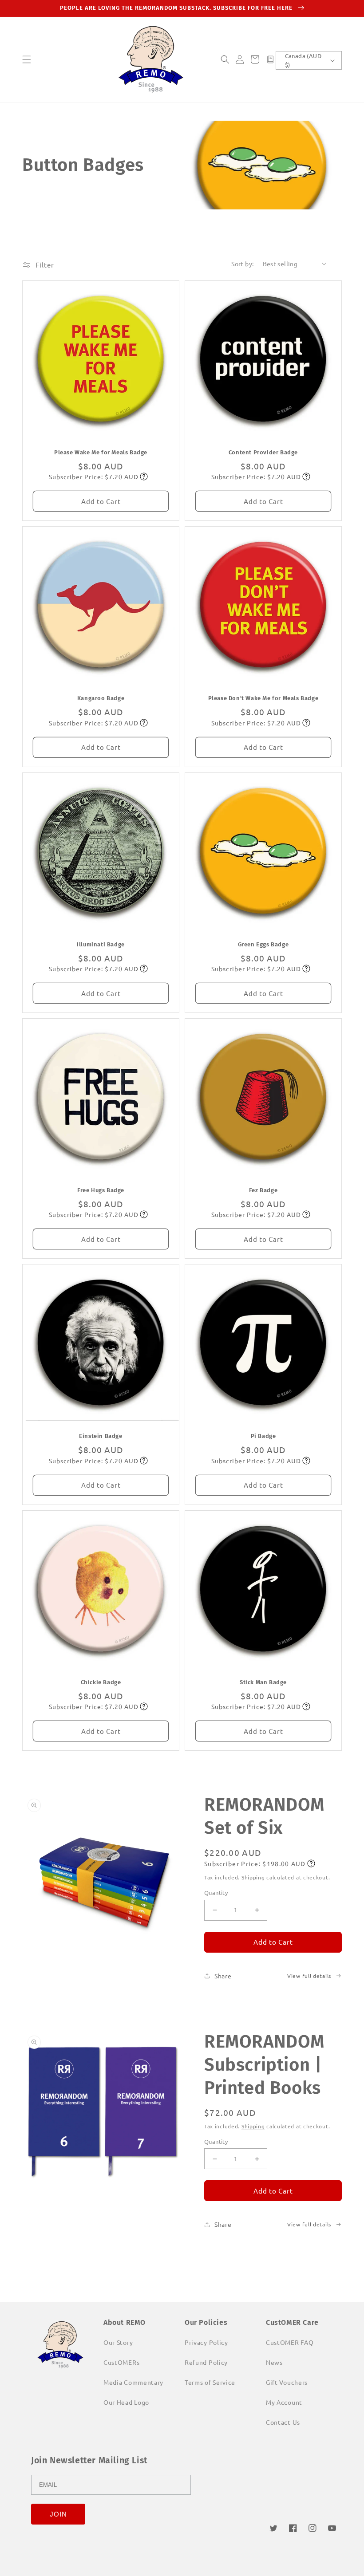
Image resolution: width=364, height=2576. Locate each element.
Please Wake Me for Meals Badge (101, 452)
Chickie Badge (101, 1682)
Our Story (118, 2342)
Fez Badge (263, 1190)
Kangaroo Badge (101, 698)
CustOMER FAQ (290, 2342)
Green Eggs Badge (263, 944)
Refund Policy (206, 2362)
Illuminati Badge (101, 944)
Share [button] (223, 1976)
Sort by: (242, 264)
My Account (284, 2402)
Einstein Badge (101, 1436)
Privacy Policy (206, 2342)
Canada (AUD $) (303, 60)
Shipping (253, 1877)
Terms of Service (210, 2382)
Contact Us (283, 2422)
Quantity (216, 1893)
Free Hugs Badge (101, 1190)
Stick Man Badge (263, 1682)
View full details (309, 1976)
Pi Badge (263, 1436)
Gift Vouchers (287, 2382)
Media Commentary (133, 2382)
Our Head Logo (126, 2402)
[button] (27, 59)
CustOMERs (121, 2362)
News (274, 2362)
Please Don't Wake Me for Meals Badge (263, 698)
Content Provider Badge (263, 452)
